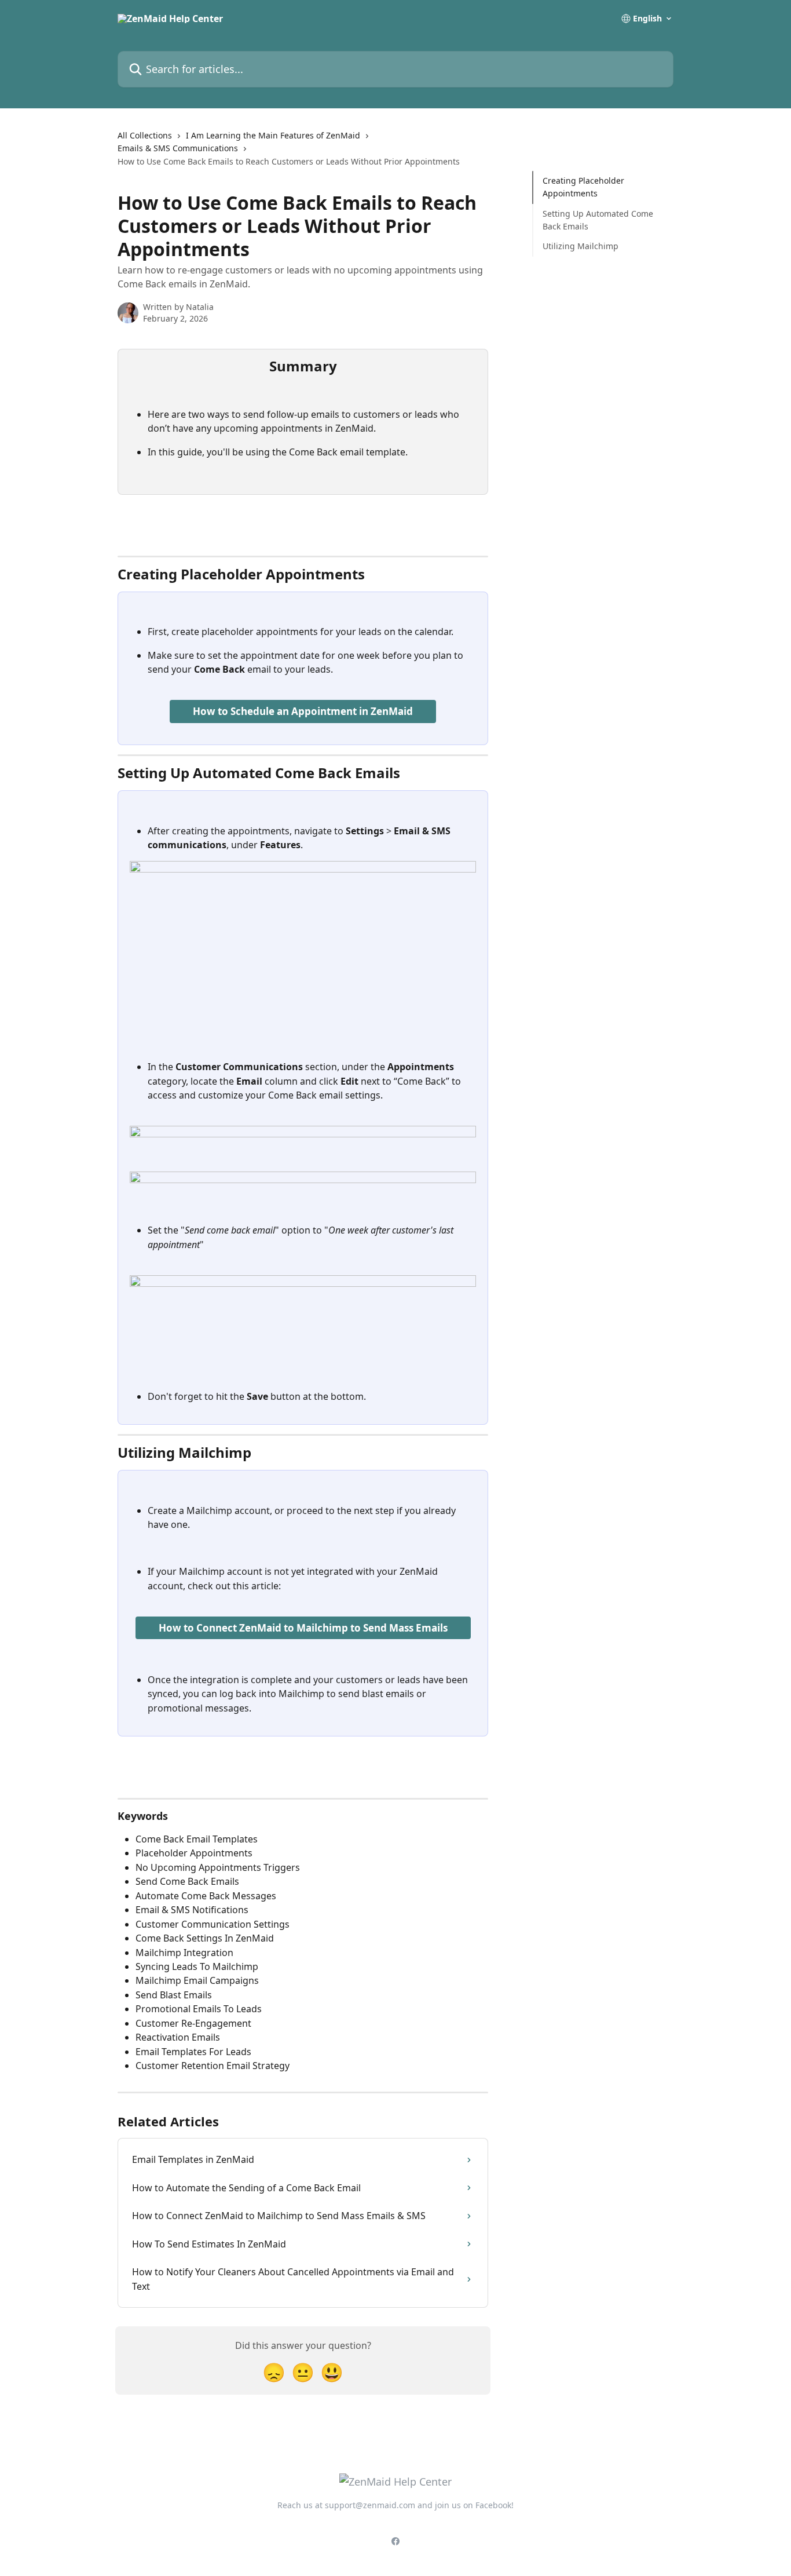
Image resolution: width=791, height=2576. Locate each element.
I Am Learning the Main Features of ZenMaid (273, 135)
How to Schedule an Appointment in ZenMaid (303, 711)
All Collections (145, 135)
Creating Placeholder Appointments (583, 187)
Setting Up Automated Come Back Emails (598, 220)
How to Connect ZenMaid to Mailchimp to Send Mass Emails (303, 1628)
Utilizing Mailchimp (581, 246)
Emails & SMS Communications (178, 148)
